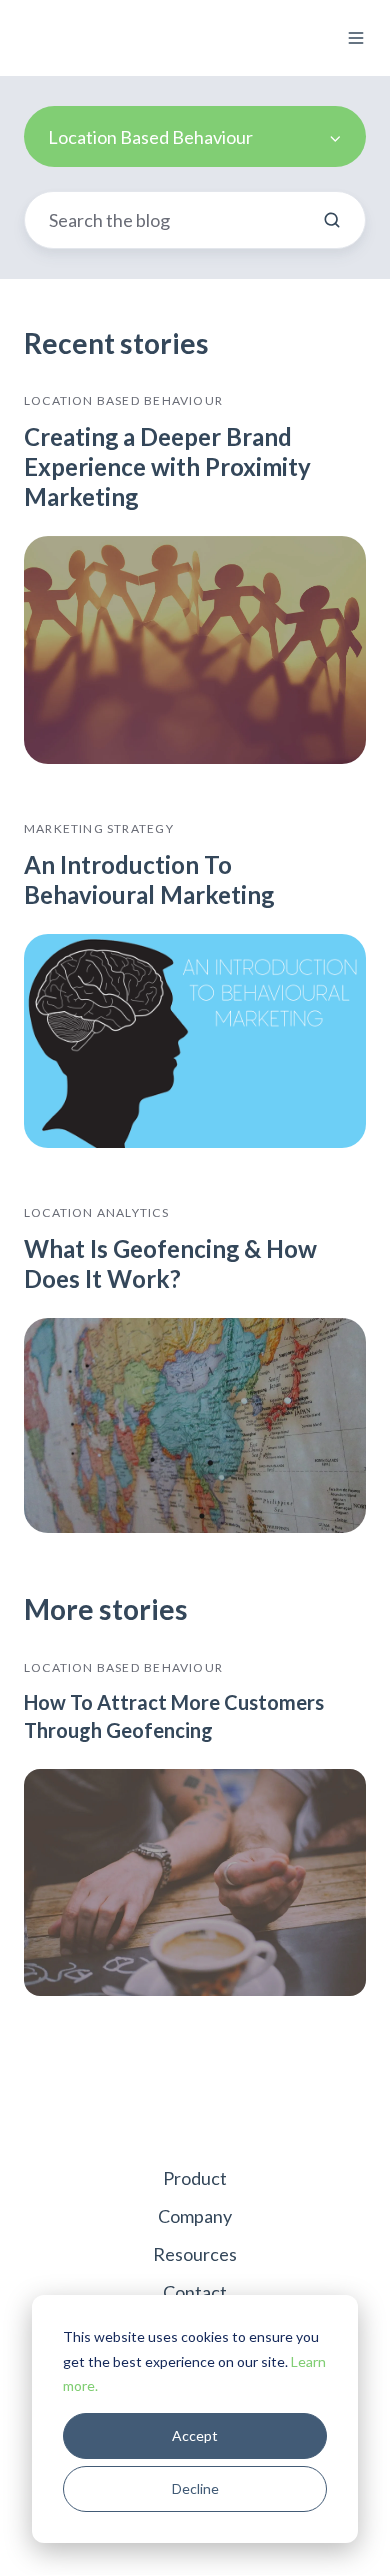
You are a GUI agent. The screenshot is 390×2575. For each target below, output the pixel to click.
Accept (195, 2435)
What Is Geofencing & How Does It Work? (170, 1263)
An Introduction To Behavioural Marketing (149, 879)
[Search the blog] (332, 220)
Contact (195, 2292)
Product (195, 2178)
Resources (195, 2254)
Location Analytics (96, 1212)
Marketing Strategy (99, 828)
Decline (195, 2488)
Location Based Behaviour (123, 400)
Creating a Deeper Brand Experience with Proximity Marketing (167, 466)
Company (195, 2216)
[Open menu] (356, 38)
